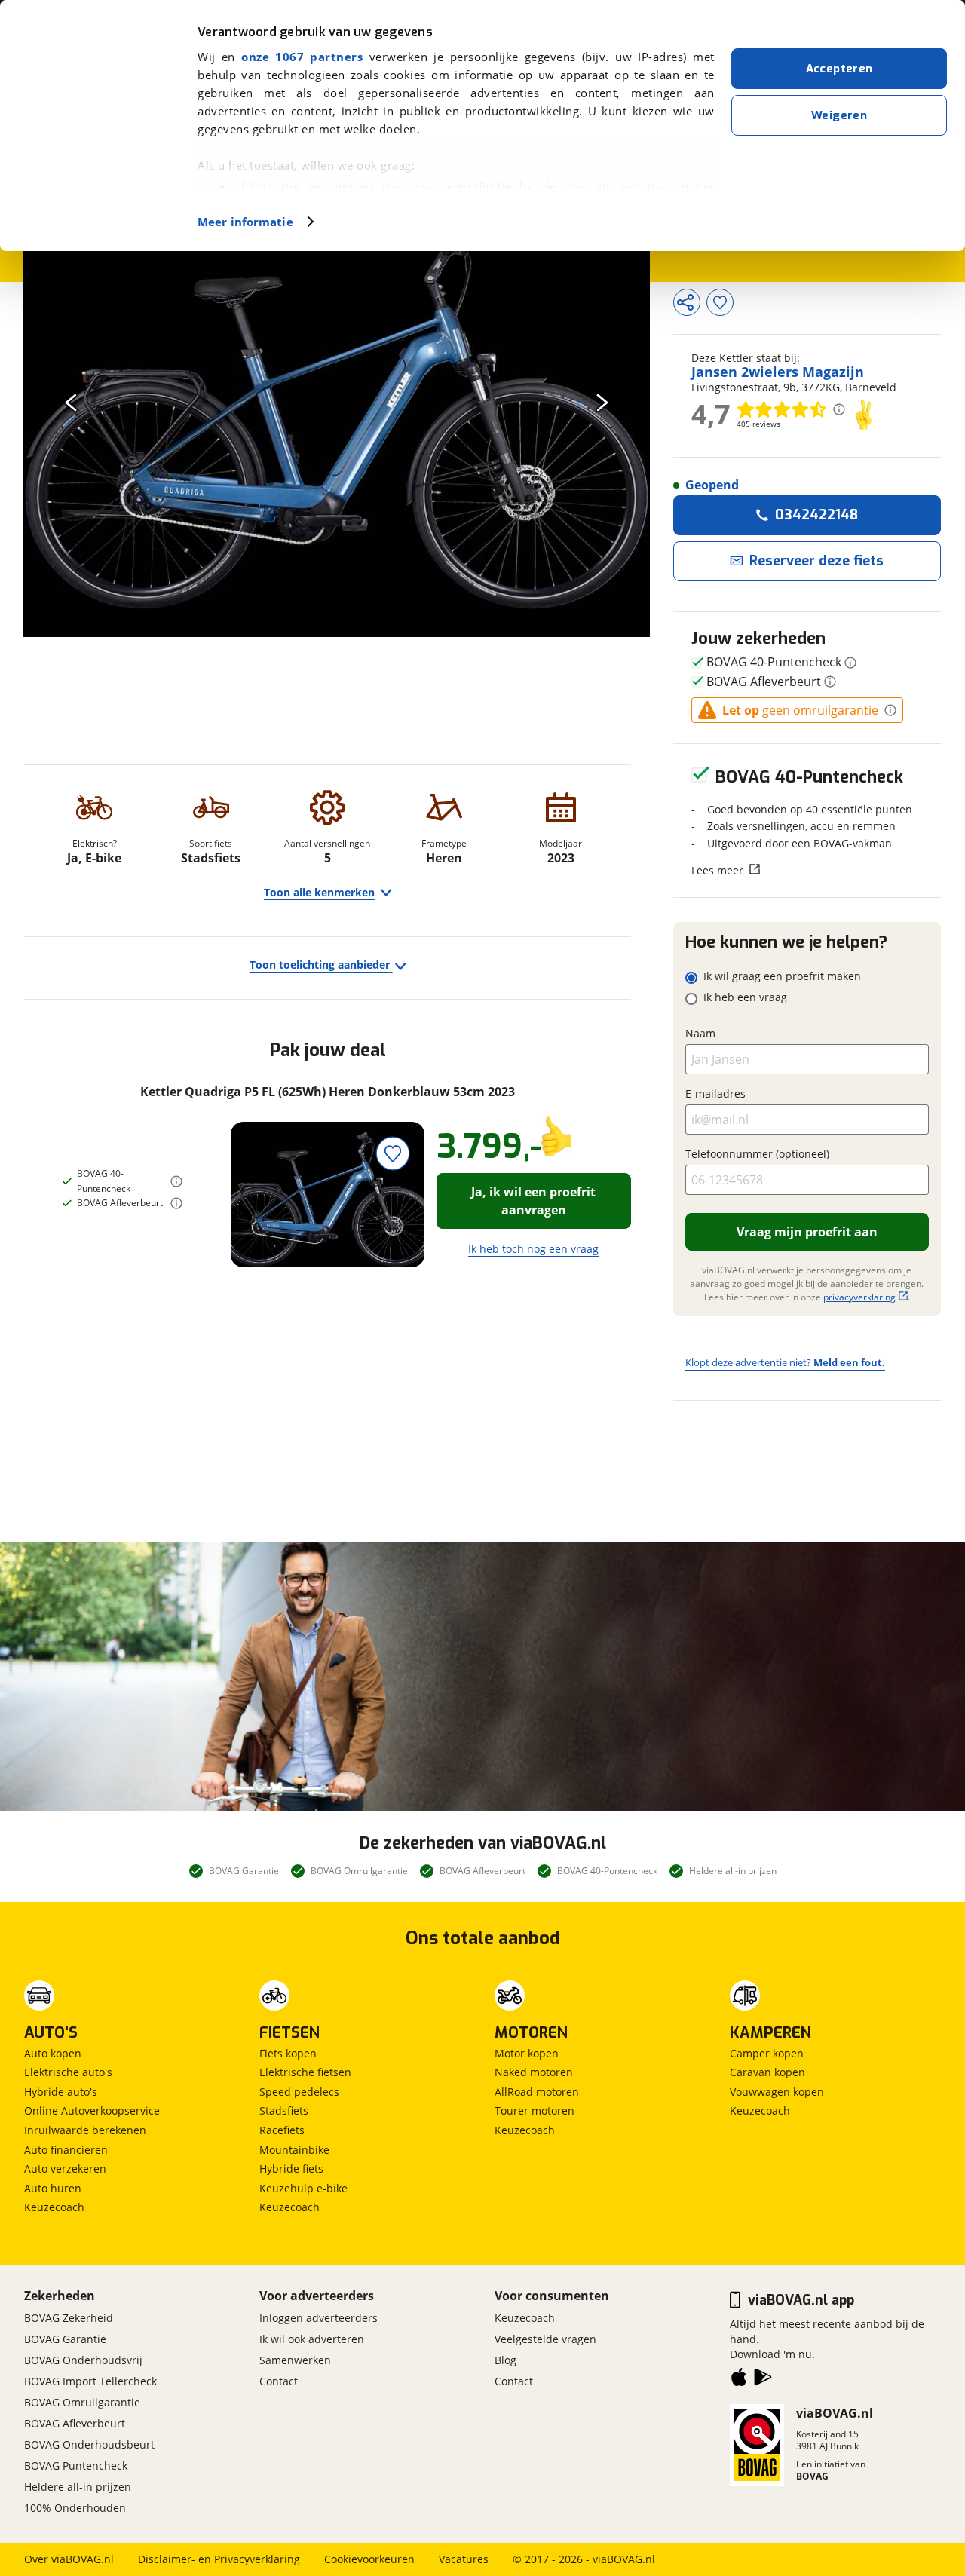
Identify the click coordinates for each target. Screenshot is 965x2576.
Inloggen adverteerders (319, 2318)
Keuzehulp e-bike (303, 2188)
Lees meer (717, 870)
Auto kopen (53, 2053)
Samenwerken (295, 2360)
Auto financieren (66, 2150)
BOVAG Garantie (65, 2339)
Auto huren (53, 2188)
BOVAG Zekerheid (69, 2318)
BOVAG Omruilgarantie (82, 2402)
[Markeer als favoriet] (393, 1154)
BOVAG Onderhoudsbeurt (89, 2444)
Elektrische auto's (68, 2072)
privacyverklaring (859, 1297)
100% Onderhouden (75, 2508)
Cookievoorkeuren (369, 2559)
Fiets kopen (288, 2053)
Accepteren (839, 69)
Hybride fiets (291, 2169)
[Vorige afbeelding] (71, 402)
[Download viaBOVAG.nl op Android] (763, 2380)
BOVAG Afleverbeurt (75, 2423)
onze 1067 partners (302, 57)
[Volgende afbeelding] (602, 402)
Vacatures (464, 2559)
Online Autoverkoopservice (92, 2110)
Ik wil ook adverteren (312, 2339)
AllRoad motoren (537, 2092)
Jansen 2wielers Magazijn (778, 372)
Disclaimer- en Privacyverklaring (219, 2559)
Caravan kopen (767, 2072)
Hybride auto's (61, 2092)
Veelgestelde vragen (545, 2339)
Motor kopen (527, 2053)
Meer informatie (245, 222)
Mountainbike (294, 2150)
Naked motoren (534, 2072)
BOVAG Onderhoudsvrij (83, 2360)
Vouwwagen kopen (777, 2092)
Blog (505, 2360)
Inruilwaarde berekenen (85, 2130)
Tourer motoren (535, 2110)
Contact (279, 2381)
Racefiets (282, 2130)
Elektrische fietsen (305, 2072)
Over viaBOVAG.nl (69, 2559)
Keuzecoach (54, 2207)
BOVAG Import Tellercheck (90, 2381)
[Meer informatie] (176, 1181)
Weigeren (839, 115)
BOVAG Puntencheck (76, 2466)
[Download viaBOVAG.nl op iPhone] (739, 2380)
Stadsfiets (284, 2110)
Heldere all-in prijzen (78, 2487)
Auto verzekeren (65, 2169)
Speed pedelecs (299, 2092)
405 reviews (758, 424)
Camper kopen (767, 2053)
